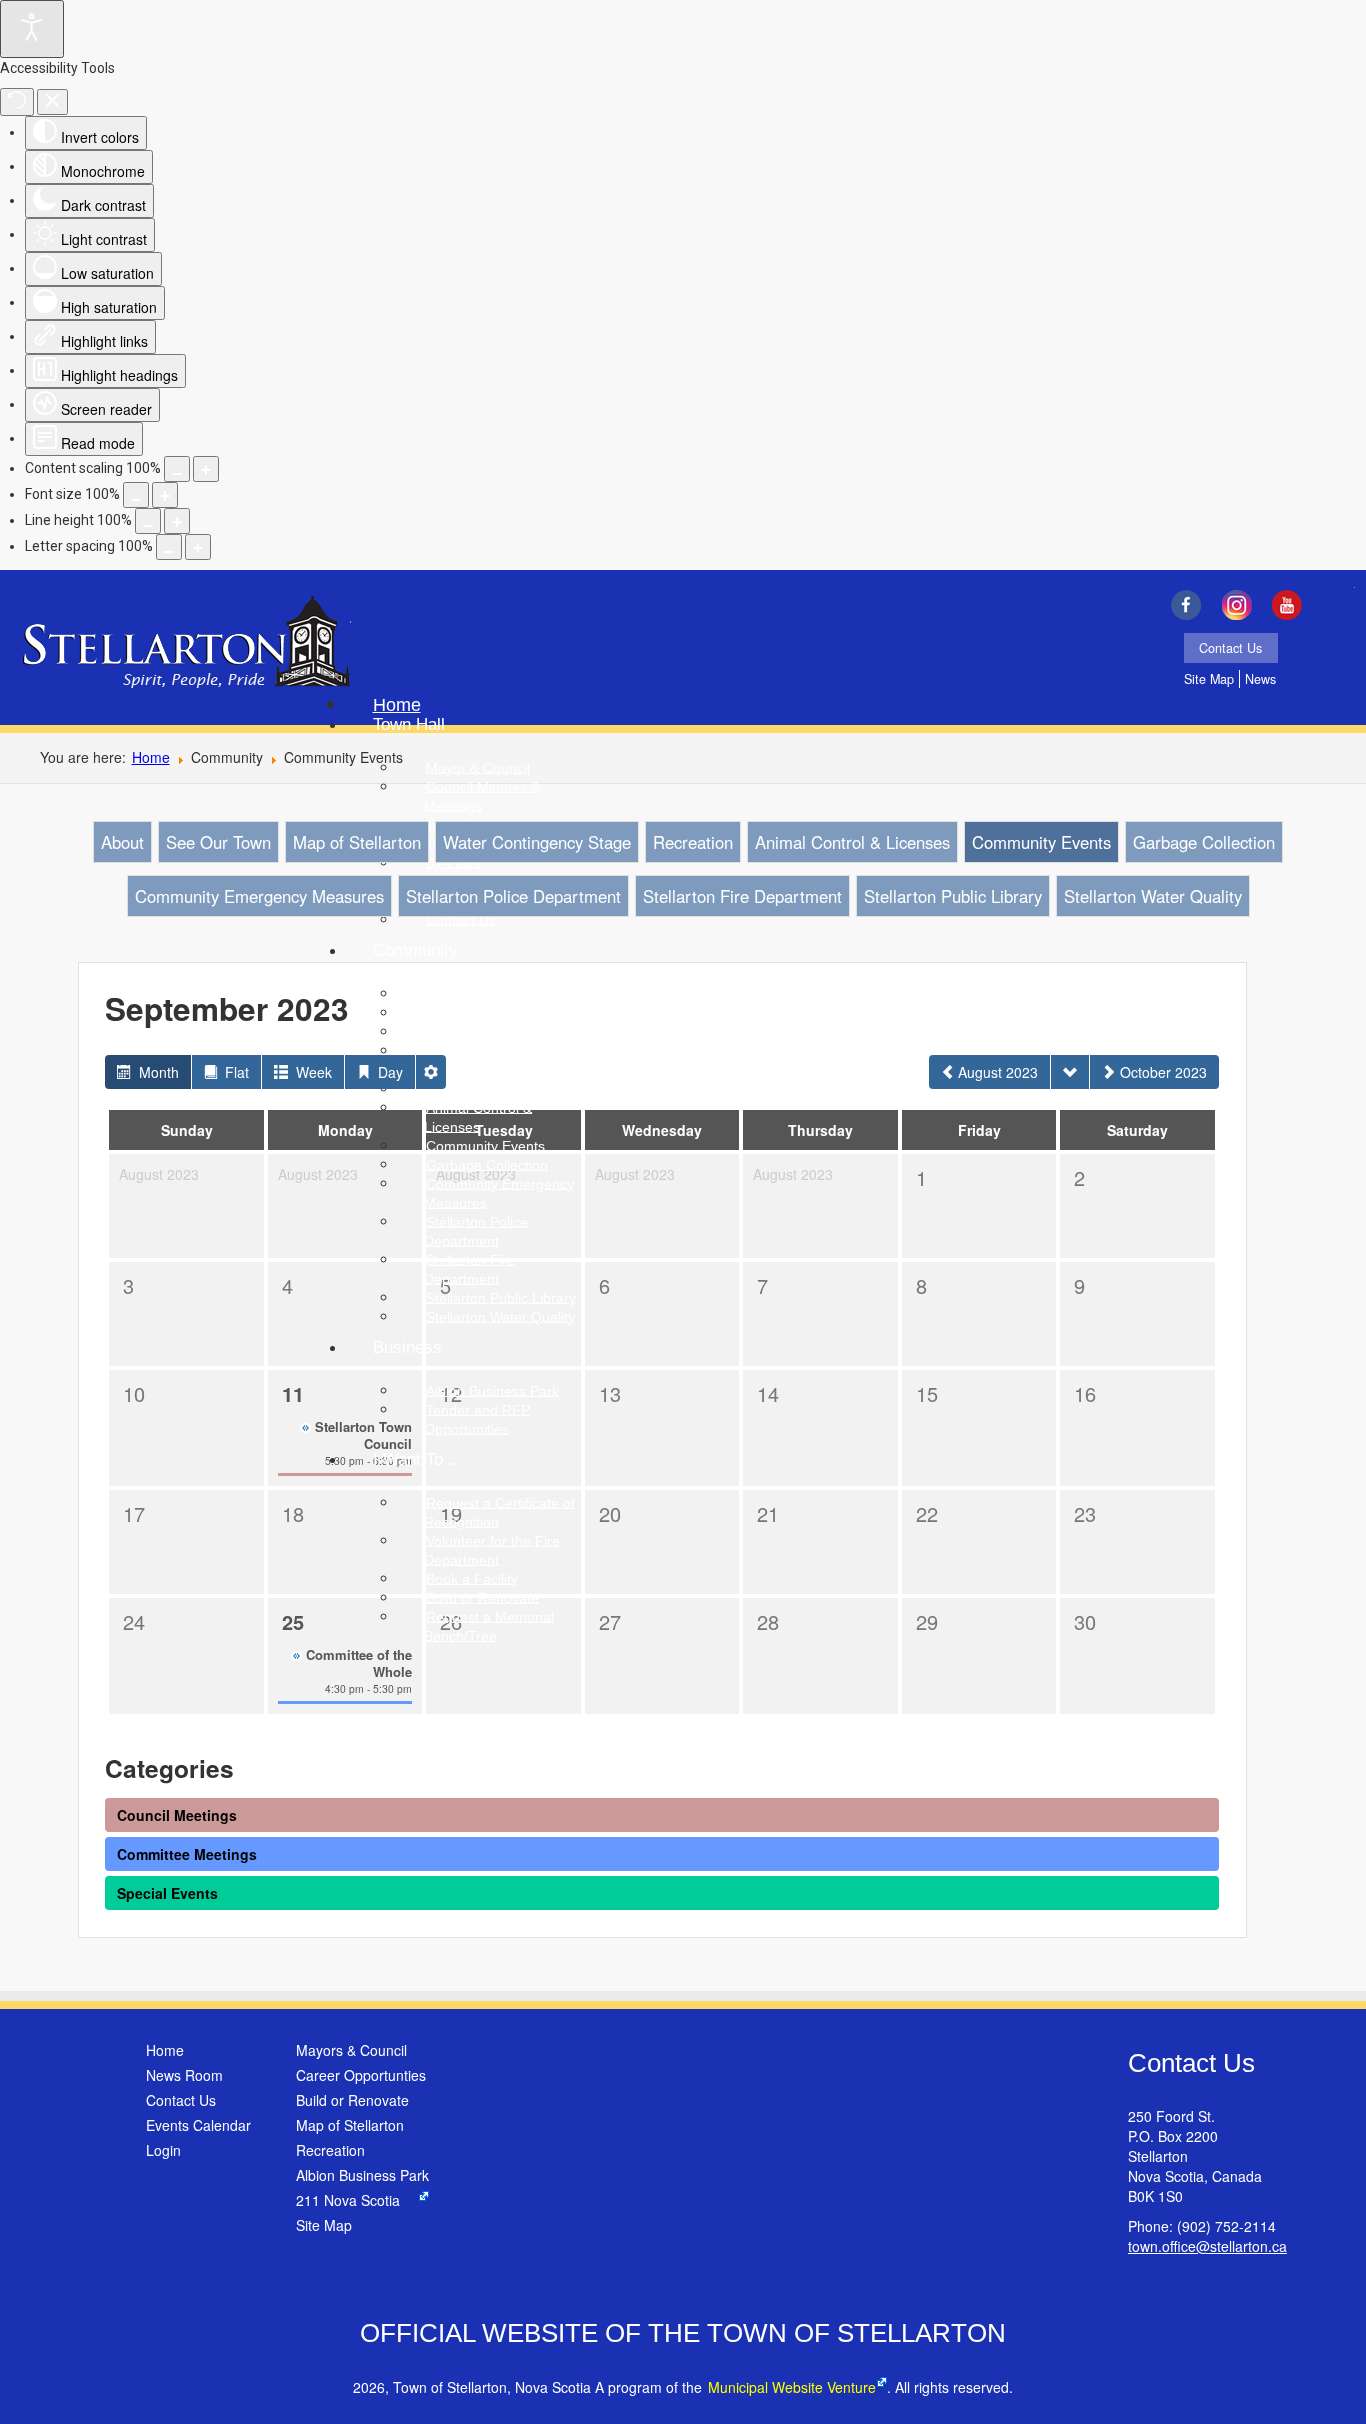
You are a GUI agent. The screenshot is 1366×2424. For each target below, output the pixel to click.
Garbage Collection (1204, 842)
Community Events (1041, 842)
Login (163, 2150)
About (122, 842)
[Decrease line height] (148, 521)
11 (293, 1393)
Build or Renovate (352, 2100)
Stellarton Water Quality (1153, 896)
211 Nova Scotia (348, 2200)
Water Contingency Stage (537, 842)
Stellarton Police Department (513, 896)
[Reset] (17, 102)
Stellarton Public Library (953, 896)
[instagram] (1241, 605)
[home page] (186, 644)
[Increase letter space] (198, 547)
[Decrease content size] (177, 469)
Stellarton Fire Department (742, 896)
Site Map (1209, 679)
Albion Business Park (362, 2175)
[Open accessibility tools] (32, 29)
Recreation (693, 842)
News (1260, 679)
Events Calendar (198, 2125)
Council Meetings (177, 1815)
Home (151, 757)
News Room (184, 2075)
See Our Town (218, 842)
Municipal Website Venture (792, 2387)
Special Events (167, 1893)
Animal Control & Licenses (852, 842)
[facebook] (1190, 605)
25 (293, 1621)
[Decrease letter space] (169, 547)
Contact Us (1230, 648)
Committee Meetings (187, 1854)
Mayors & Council (351, 2050)
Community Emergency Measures (259, 896)
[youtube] (1292, 605)
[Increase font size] (165, 495)
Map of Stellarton (357, 842)
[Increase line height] (177, 521)
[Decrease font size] (136, 495)
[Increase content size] (206, 469)
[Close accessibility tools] (52, 102)
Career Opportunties (361, 2075)
